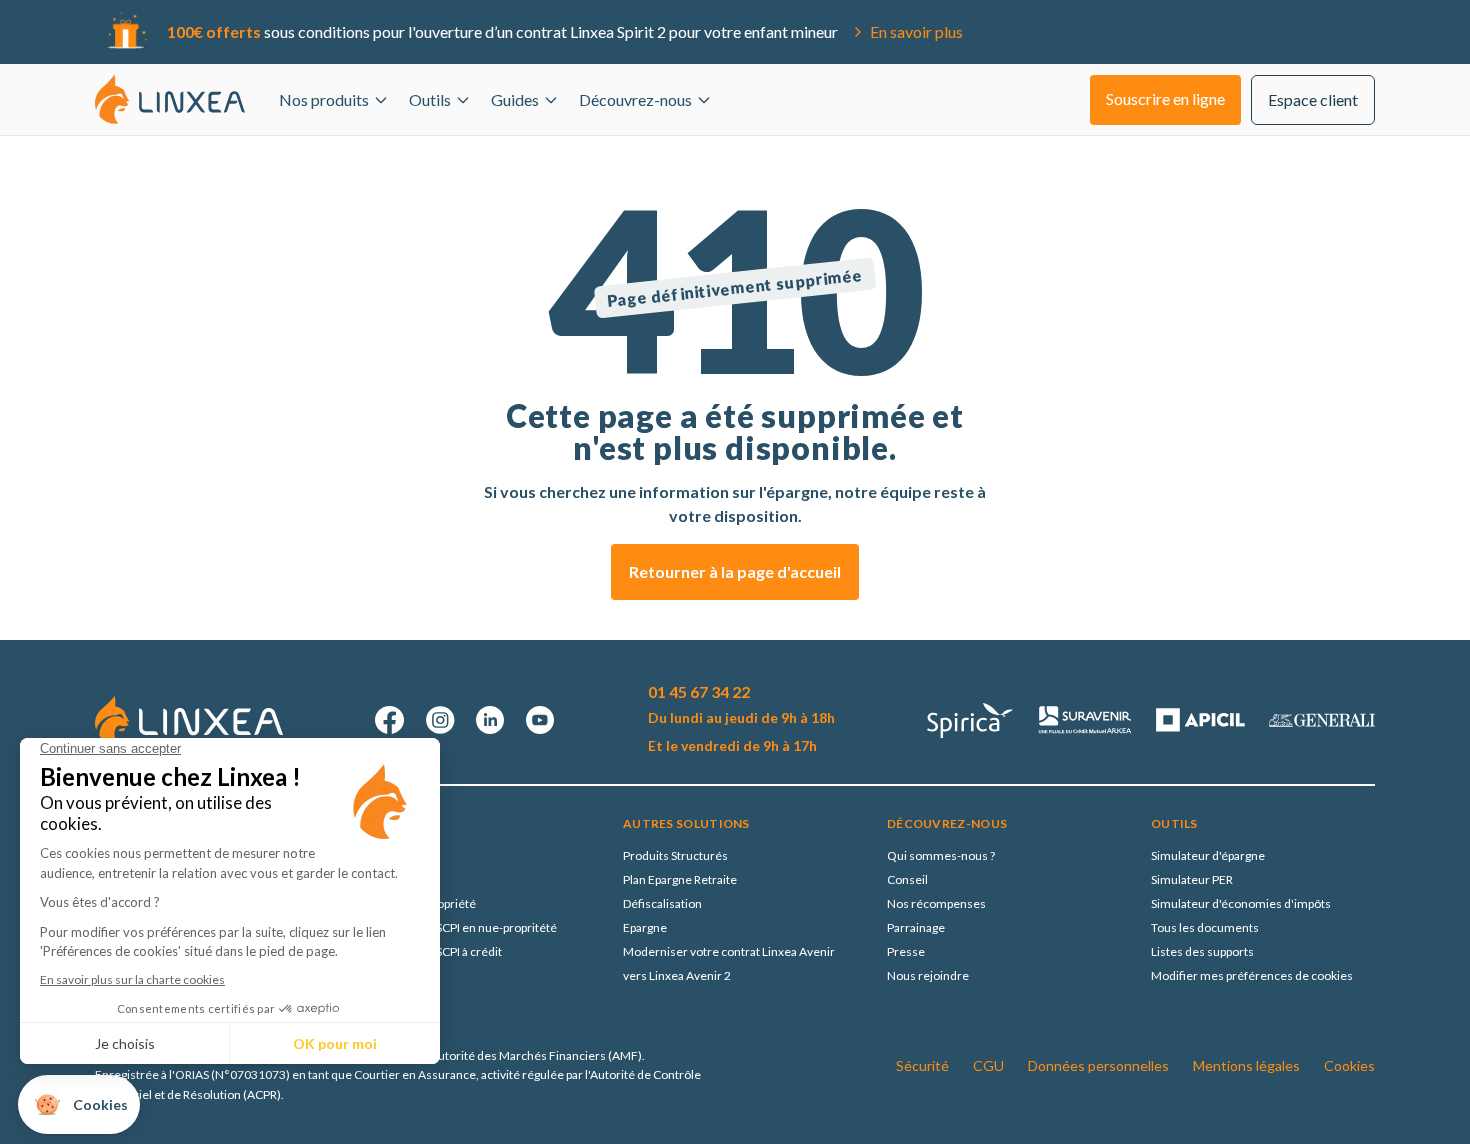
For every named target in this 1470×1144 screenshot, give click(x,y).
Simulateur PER (1192, 879)
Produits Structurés (675, 855)
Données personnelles (1098, 1065)
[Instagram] (440, 720)
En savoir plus (916, 31)
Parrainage (916, 927)
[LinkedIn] (490, 720)
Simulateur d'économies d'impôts (1241, 903)
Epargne (645, 927)
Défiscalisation (662, 903)
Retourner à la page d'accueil (735, 571)
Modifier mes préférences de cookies (1252, 975)
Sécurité (922, 1065)
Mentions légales (1246, 1065)
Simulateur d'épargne (1208, 855)
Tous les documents (1205, 927)
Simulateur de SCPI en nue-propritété (458, 927)
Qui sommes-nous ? (941, 855)
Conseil (907, 879)
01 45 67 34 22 (699, 691)
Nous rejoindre (928, 975)
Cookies (1349, 1065)
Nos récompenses (936, 903)
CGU (988, 1065)
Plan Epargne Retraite (680, 879)
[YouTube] (540, 720)
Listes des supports (1202, 951)
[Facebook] (390, 720)
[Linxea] (170, 99)
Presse (906, 951)
